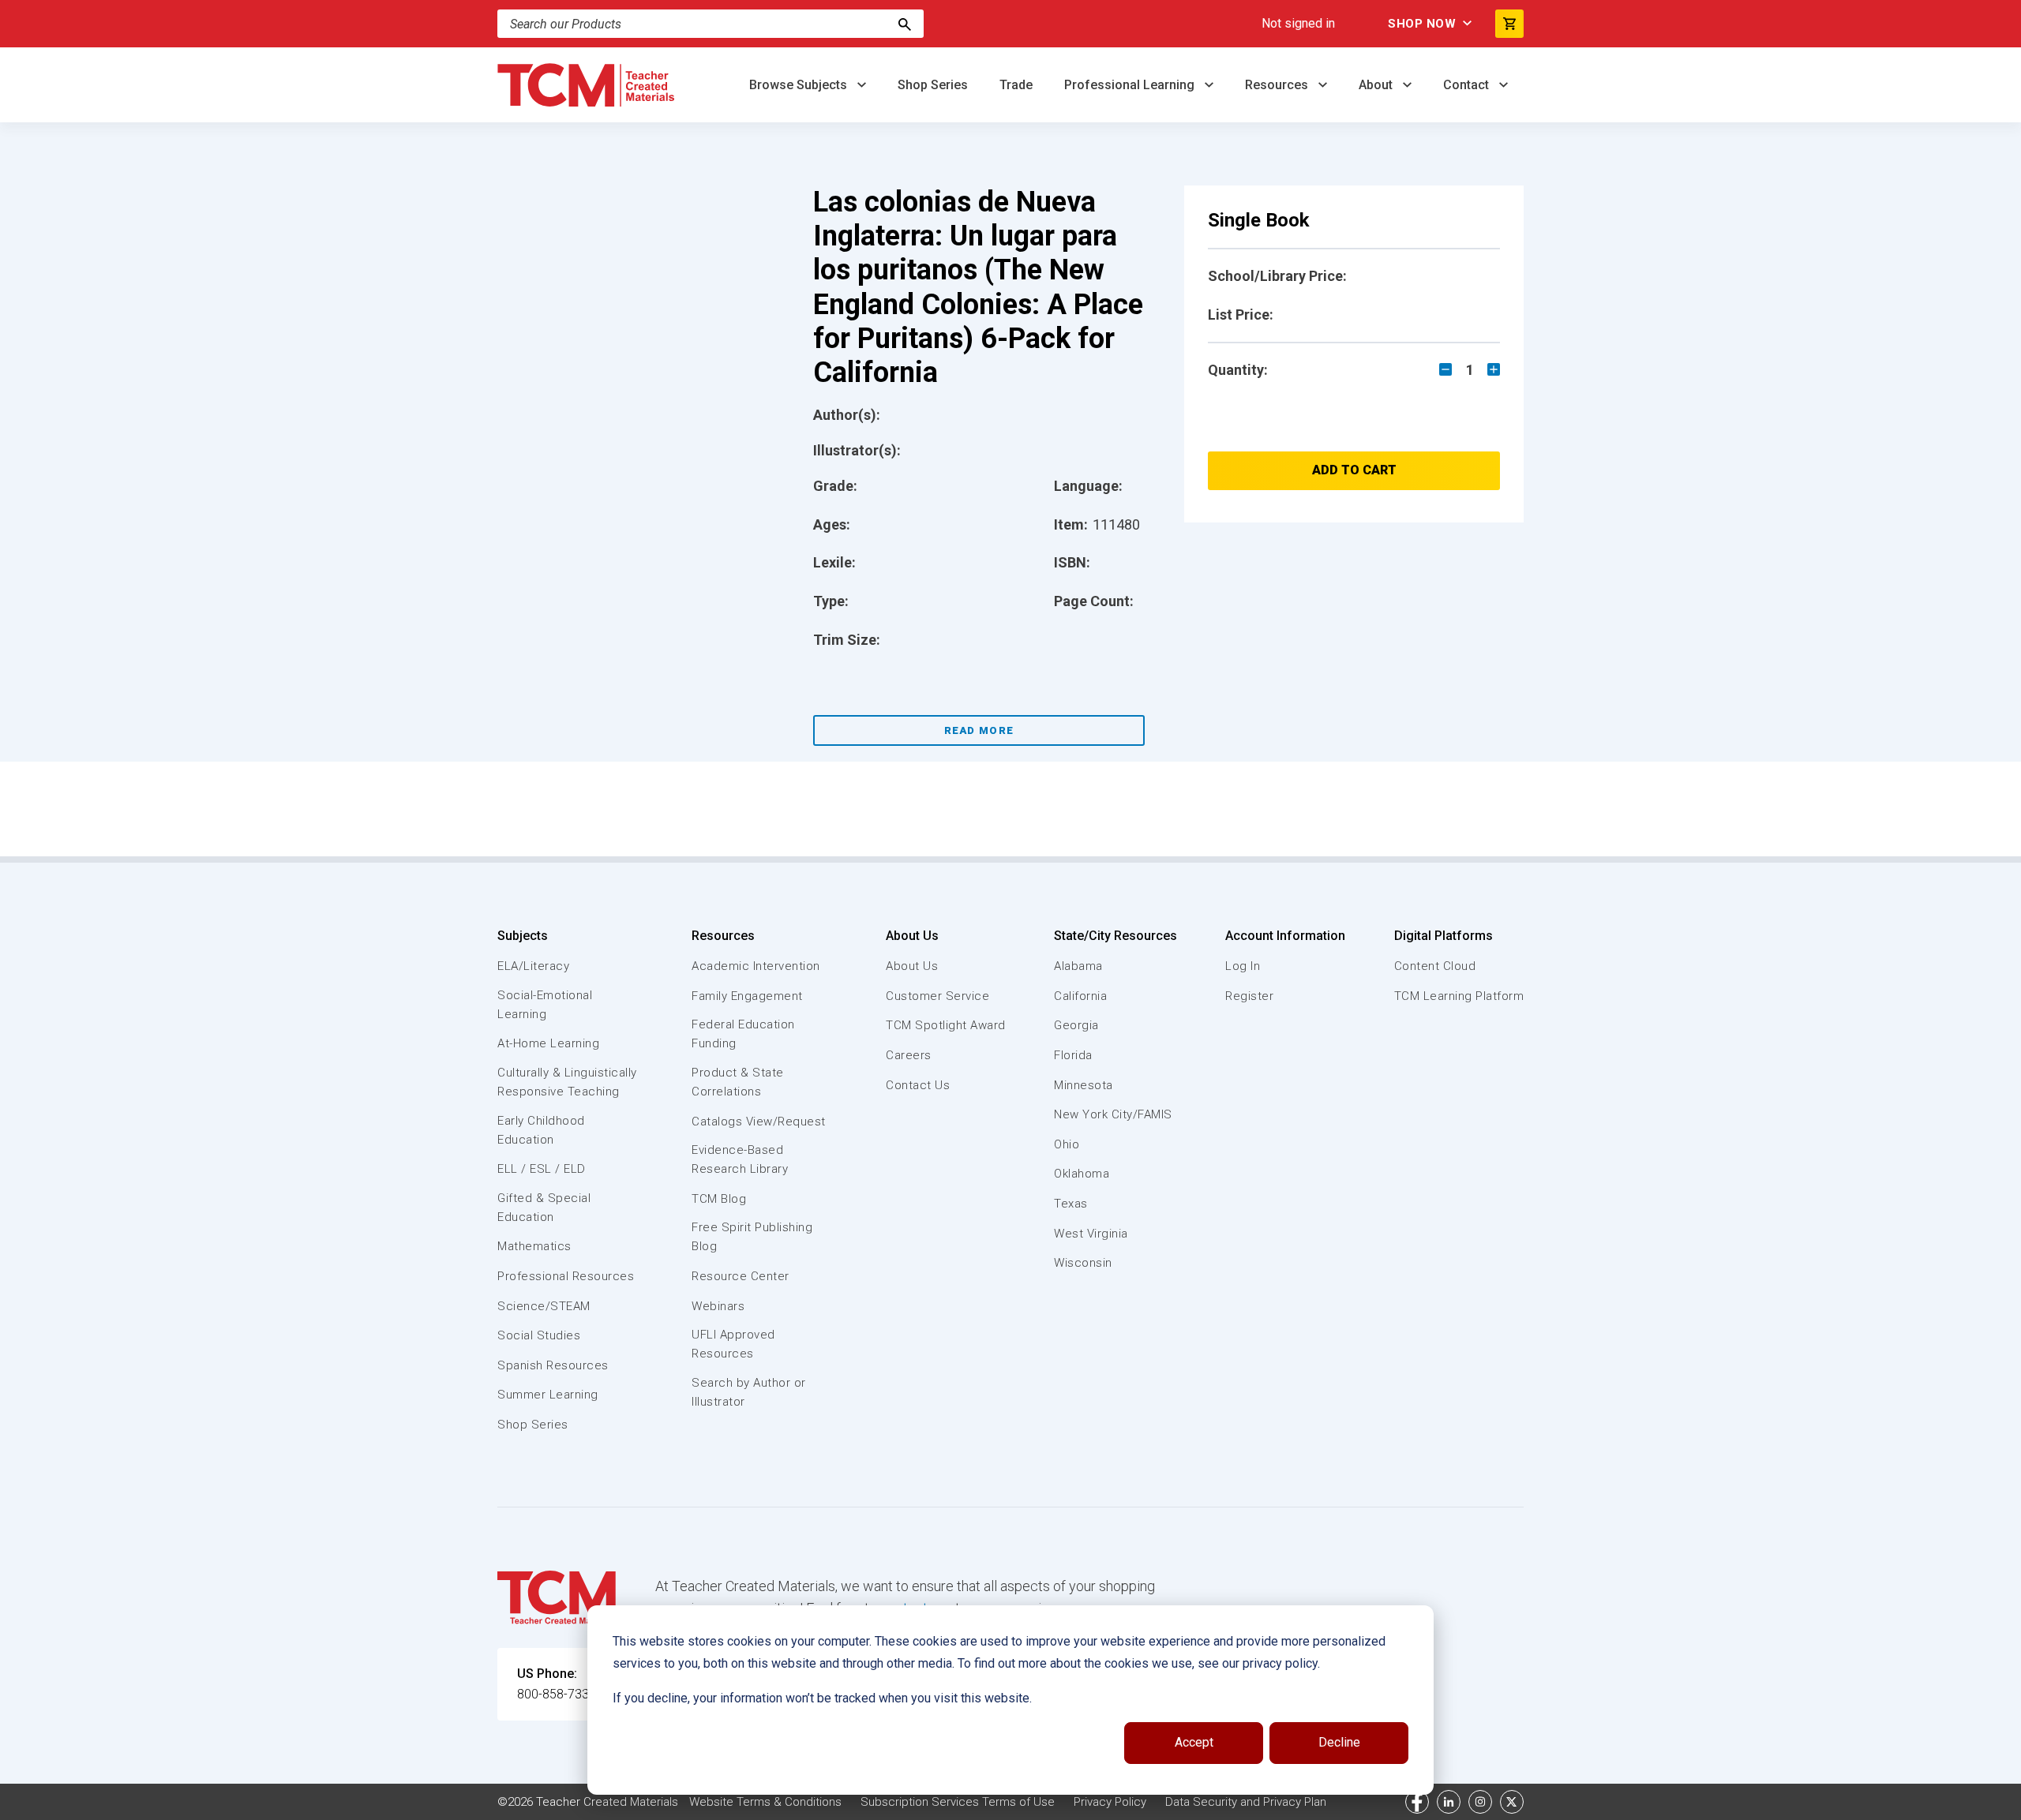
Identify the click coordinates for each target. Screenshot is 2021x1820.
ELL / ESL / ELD (542, 1169)
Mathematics (534, 1246)
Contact (1468, 85)
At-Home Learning (548, 1043)
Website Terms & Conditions (765, 1802)
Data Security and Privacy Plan (1246, 1802)
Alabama (1078, 966)
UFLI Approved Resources (733, 1344)
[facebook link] (1417, 1802)
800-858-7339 (557, 1694)
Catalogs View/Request (759, 1122)
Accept (1194, 1742)
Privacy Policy (1110, 1802)
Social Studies (539, 1335)
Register (1249, 996)
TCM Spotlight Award (946, 1025)
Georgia (1076, 1025)
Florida (1073, 1055)
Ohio (1067, 1144)
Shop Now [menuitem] (1422, 24)
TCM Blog (719, 1199)
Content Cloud (1435, 966)
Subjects (523, 936)
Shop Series (933, 85)
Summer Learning (548, 1395)
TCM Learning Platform (1459, 996)
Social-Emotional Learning (545, 1005)
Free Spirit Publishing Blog (752, 1237)
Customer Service (937, 996)
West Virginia (1091, 1234)
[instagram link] (1480, 1802)
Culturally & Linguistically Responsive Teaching (567, 1082)
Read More (979, 730)
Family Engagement (747, 996)
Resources (1278, 85)
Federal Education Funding (743, 1034)
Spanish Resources (553, 1365)
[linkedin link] (1449, 1802)
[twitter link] (1512, 1802)
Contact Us (918, 1085)
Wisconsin (1083, 1263)
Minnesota (1084, 1085)
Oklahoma (1082, 1174)
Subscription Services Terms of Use (958, 1802)
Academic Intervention (756, 966)
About (1377, 85)
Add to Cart (1354, 470)
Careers (909, 1055)
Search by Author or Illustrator (749, 1392)
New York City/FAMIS (1113, 1114)
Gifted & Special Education (544, 1208)
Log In (1243, 966)
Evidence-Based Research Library (740, 1159)
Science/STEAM (544, 1306)
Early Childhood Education (541, 1130)
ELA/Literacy (533, 966)
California (1080, 996)
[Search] (905, 24)
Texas (1071, 1204)
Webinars (718, 1306)
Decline (1339, 1742)
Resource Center (741, 1276)
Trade (1016, 85)
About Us (912, 936)
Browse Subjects (800, 85)
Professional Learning (1131, 85)
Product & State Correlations (738, 1082)
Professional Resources (566, 1276)
